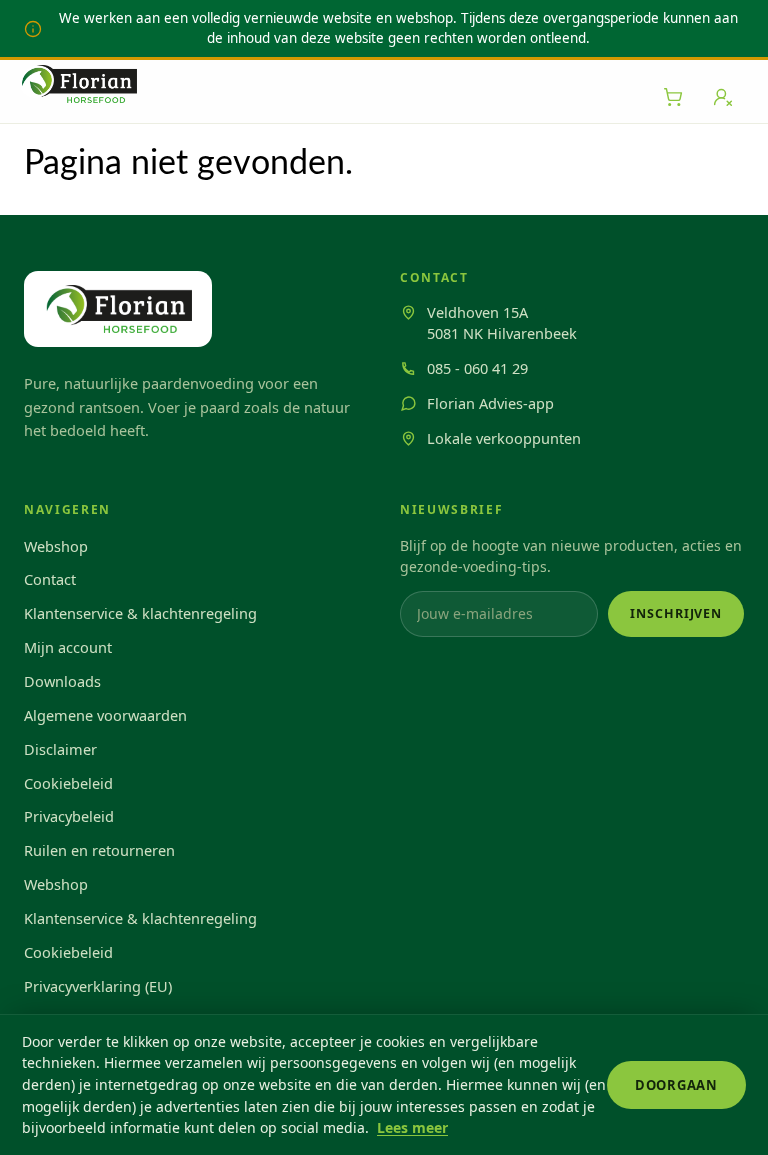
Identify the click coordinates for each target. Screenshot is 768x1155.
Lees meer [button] (412, 1127)
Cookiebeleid (68, 783)
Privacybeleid (69, 816)
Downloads (62, 681)
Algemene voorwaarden (105, 715)
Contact (50, 579)
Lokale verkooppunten (504, 438)
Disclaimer (60, 749)
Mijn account (68, 647)
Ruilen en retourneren (99, 850)
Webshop (56, 546)
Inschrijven (676, 613)
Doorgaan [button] (676, 1085)
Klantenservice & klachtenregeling (140, 613)
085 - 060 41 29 (477, 368)
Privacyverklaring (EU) (98, 986)
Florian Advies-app (490, 403)
